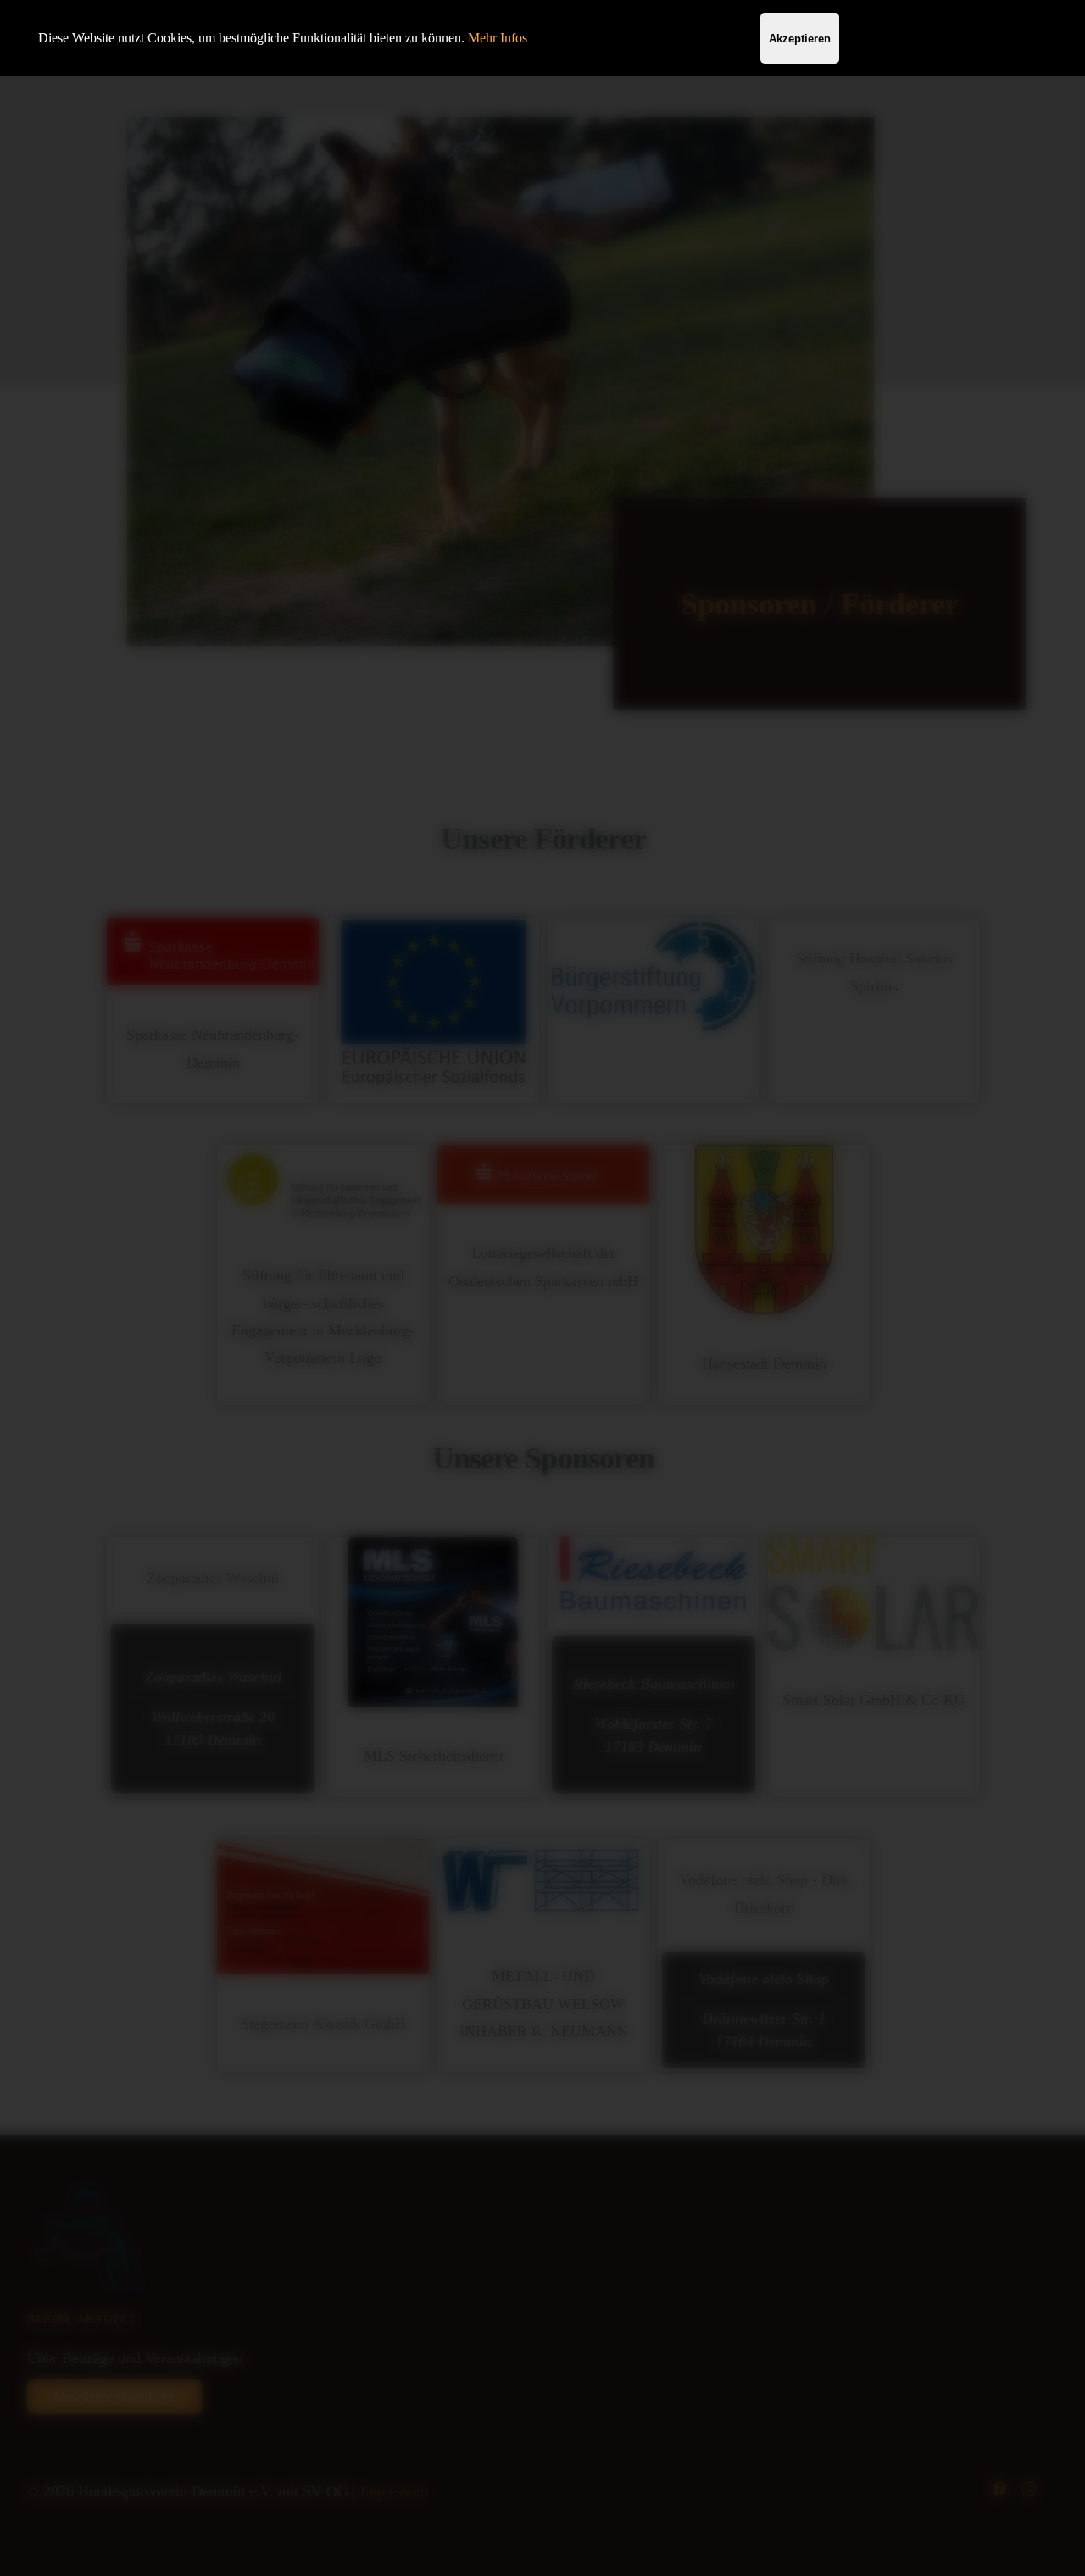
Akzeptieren (800, 39)
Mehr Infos (498, 38)
